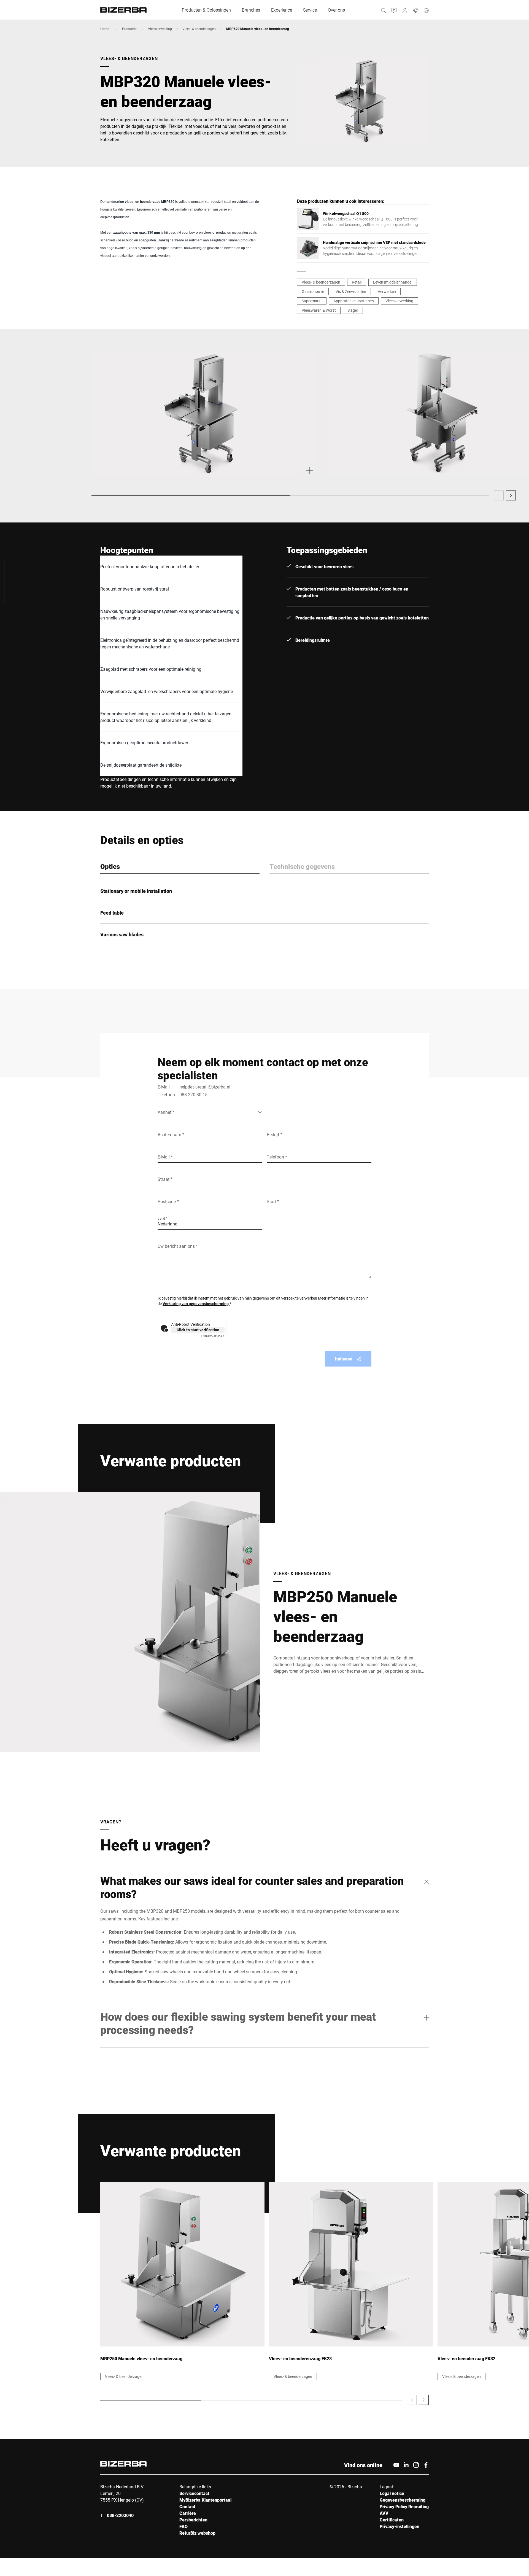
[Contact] (394, 10)
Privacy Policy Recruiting (404, 2506)
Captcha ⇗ (213, 1336)
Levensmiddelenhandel (393, 282)
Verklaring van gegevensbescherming (196, 1304)
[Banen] (416, 10)
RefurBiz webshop (197, 2533)
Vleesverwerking (160, 29)
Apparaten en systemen (354, 301)
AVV (384, 2513)
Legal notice (392, 2493)
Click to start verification (198, 1330)
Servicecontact (194, 2493)
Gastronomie (313, 291)
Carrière (188, 2513)
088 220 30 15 (193, 1094)
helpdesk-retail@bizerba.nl (205, 1087)
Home (105, 29)
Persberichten (193, 2520)
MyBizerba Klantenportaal (205, 2500)
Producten (130, 29)
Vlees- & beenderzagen (199, 29)
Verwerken (387, 291)
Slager (353, 310)
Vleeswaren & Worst (319, 310)
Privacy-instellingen (400, 2526)
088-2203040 (120, 2515)
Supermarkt (312, 301)
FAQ (183, 2526)
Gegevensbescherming (403, 2500)
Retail (357, 282)
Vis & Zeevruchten (351, 291)
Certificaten (392, 2520)
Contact (187, 2506)
